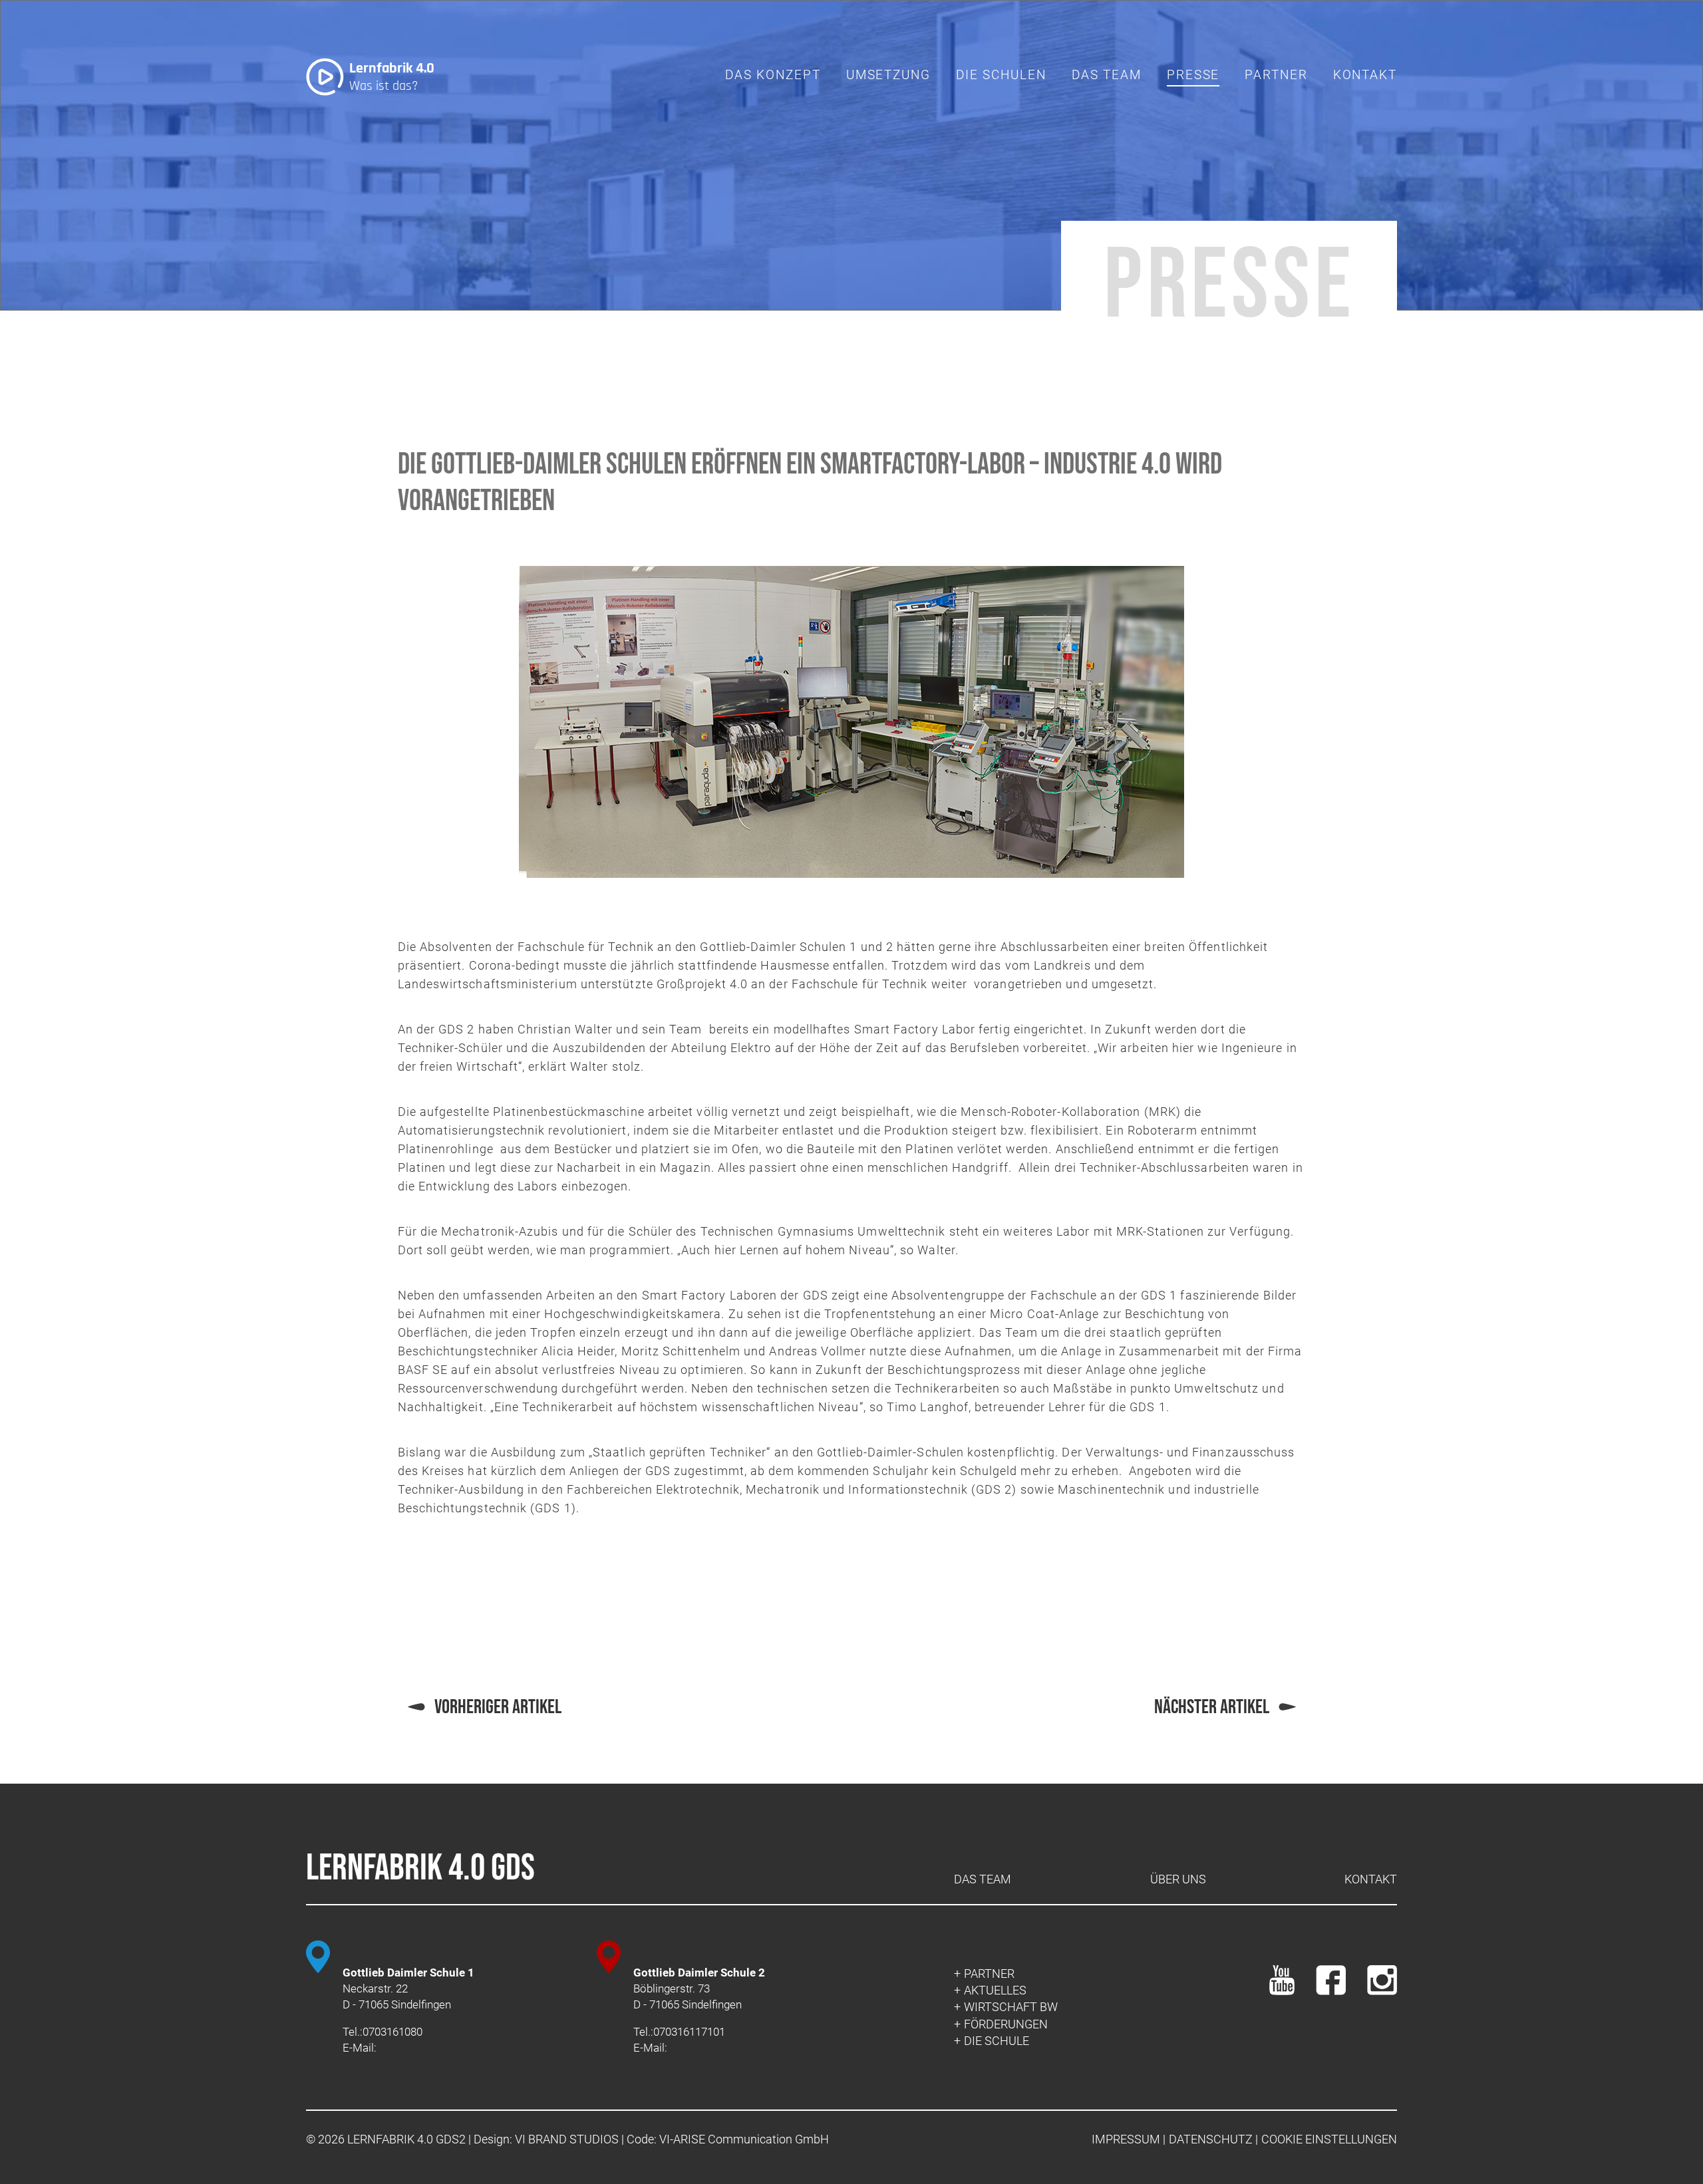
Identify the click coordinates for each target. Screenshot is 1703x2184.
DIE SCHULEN (1001, 75)
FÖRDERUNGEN (1006, 2024)
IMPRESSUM (1126, 2139)
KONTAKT (1365, 75)
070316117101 (689, 2032)
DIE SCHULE (997, 2041)
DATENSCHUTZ (1211, 2139)
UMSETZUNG (888, 75)
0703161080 (392, 2032)
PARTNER (1276, 75)
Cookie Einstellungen (1329, 2139)
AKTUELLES (995, 1990)
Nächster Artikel (1212, 1707)
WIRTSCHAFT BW (1011, 2007)
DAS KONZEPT (773, 75)
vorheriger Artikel (498, 1707)
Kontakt (1371, 1879)
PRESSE (1193, 75)
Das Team (1107, 75)
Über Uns (1178, 1879)
